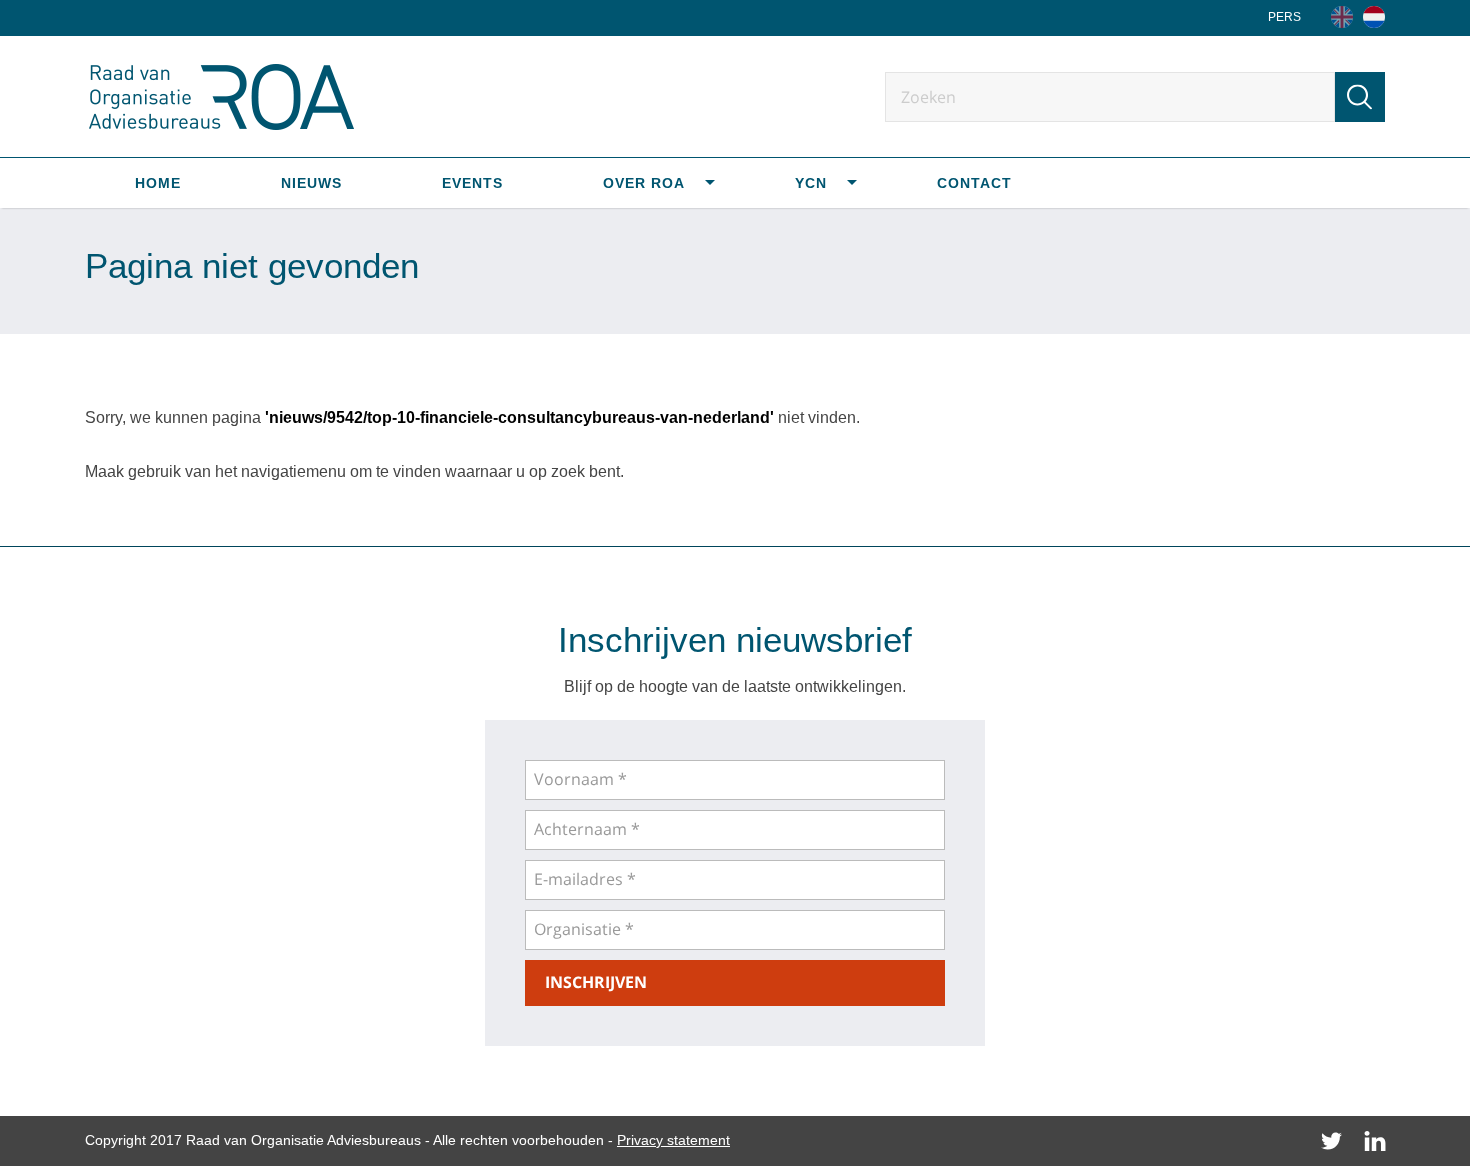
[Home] (1374, 17)
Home (158, 183)
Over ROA (644, 183)
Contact (974, 183)
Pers (1284, 17)
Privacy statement (673, 1140)
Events (472, 183)
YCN (811, 183)
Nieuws (311, 183)
